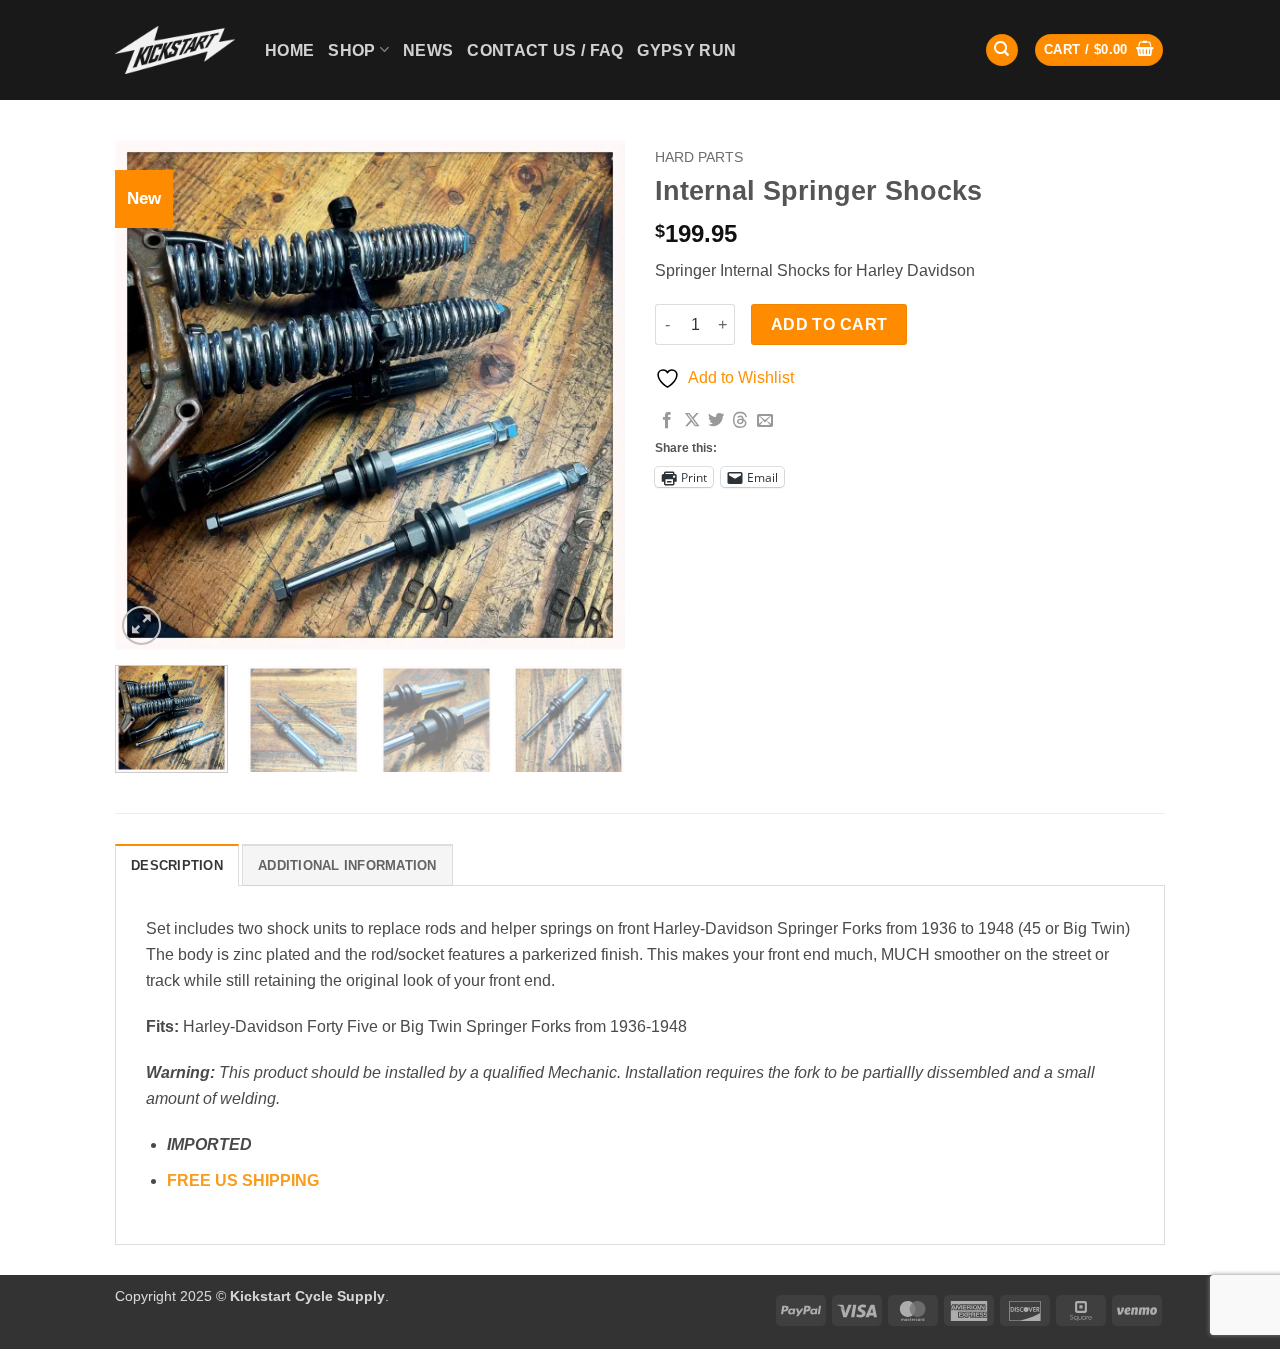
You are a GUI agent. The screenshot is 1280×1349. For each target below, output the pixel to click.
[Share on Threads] (740, 421)
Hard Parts (699, 157)
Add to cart (829, 324)
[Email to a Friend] (765, 421)
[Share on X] (692, 421)
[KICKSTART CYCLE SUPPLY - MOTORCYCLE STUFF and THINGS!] (175, 49)
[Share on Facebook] (667, 421)
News (428, 50)
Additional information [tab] (347, 865)
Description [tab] (177, 865)
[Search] (1002, 50)
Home (289, 50)
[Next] (590, 395)
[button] (1099, 50)
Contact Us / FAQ (545, 50)
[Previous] (150, 395)
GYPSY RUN (686, 50)
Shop (351, 50)
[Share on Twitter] (716, 421)
